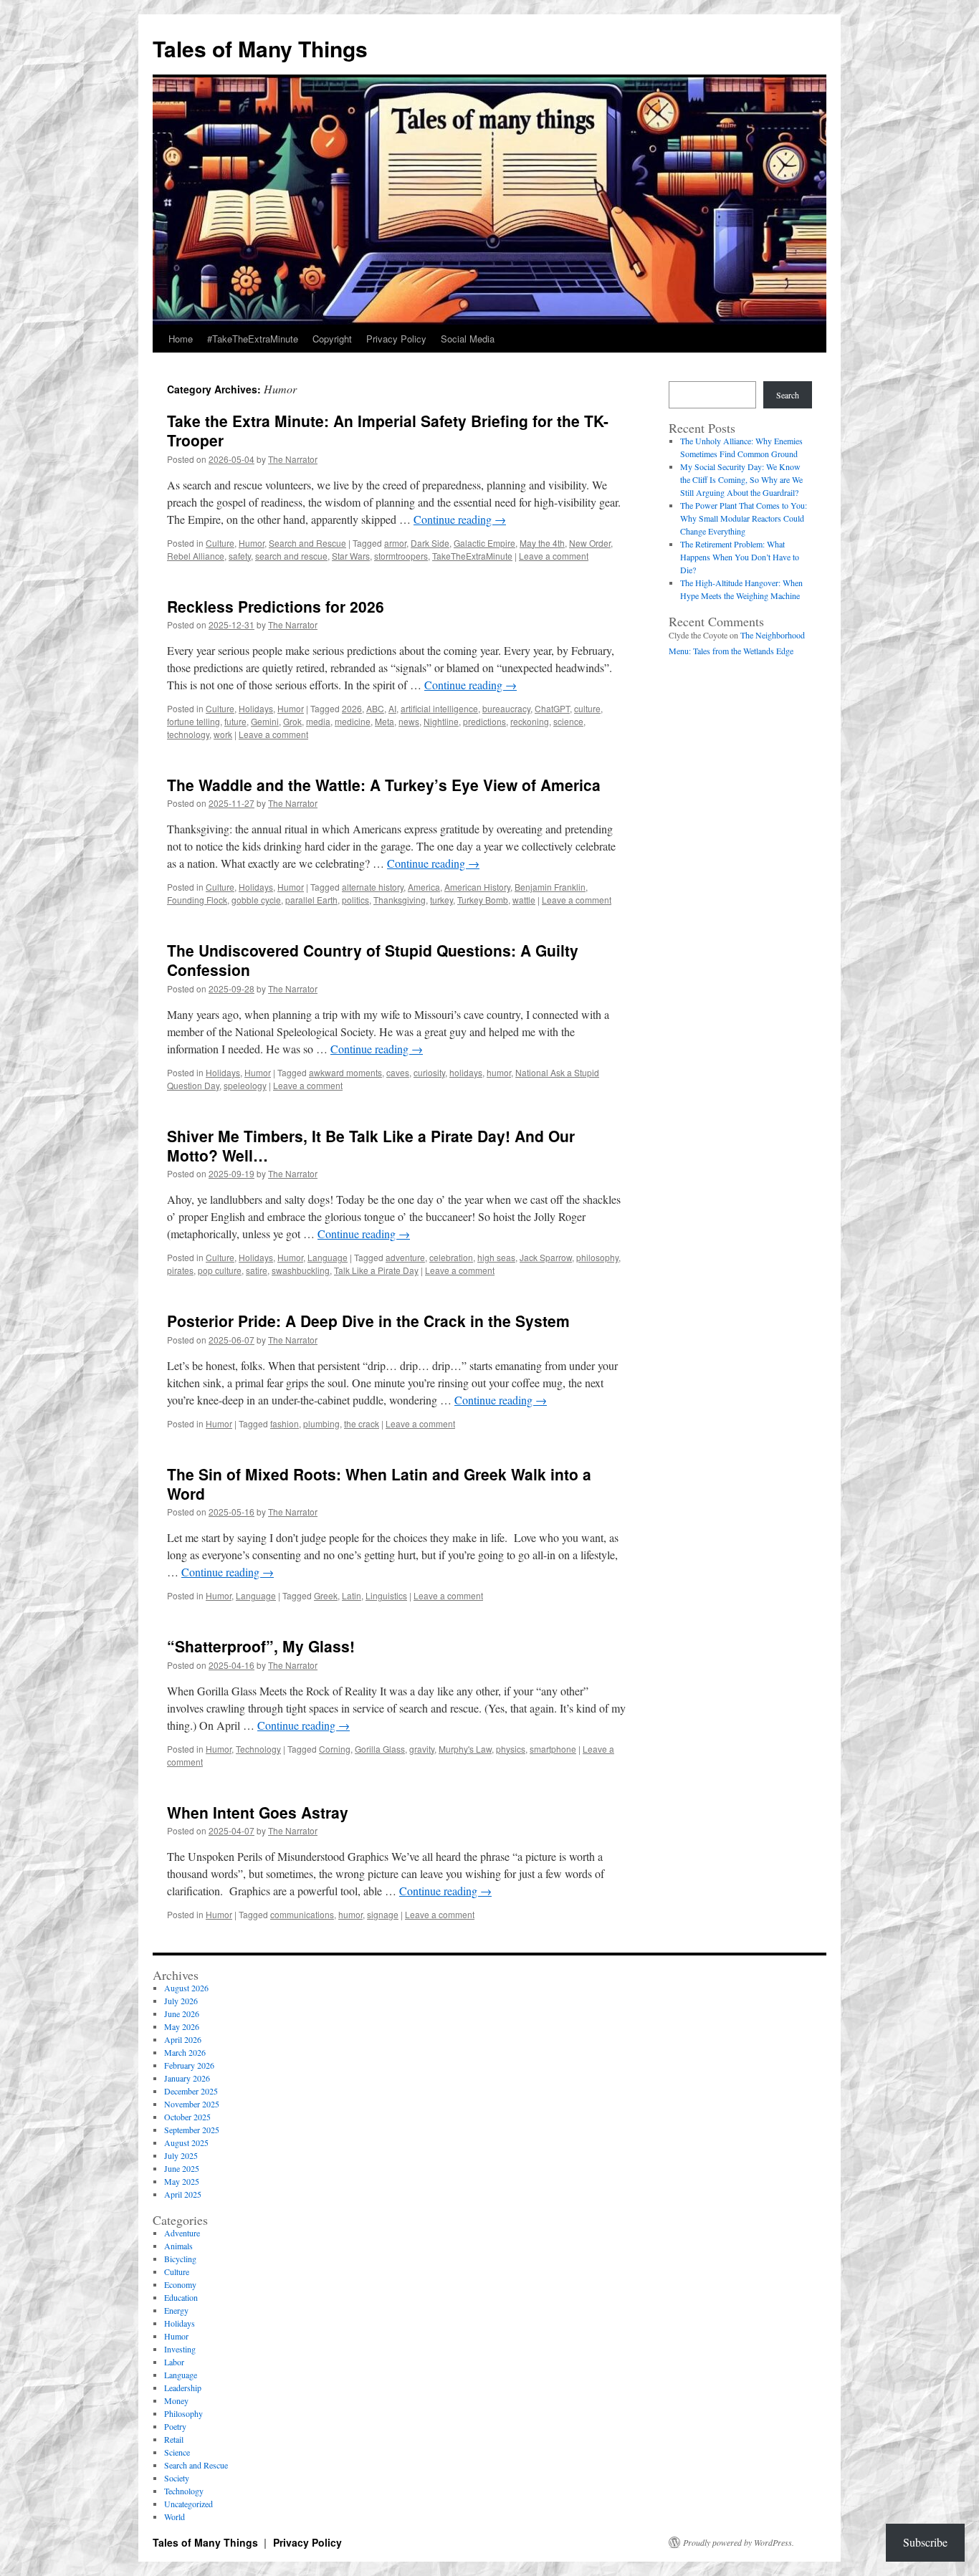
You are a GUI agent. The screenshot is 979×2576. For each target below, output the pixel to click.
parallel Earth (311, 900)
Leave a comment (554, 556)
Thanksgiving (400, 900)
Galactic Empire (484, 543)
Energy (176, 2310)
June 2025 (182, 2168)
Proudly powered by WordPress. (739, 2542)
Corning (335, 1749)
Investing (180, 2349)
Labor (174, 2362)
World (175, 2517)
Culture (220, 543)
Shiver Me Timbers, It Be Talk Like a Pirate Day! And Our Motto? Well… (371, 1145)
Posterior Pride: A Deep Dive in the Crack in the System (368, 1321)
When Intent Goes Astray (258, 1812)
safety (240, 556)
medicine (353, 721)
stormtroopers (401, 556)
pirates (180, 1270)
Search (788, 395)
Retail (174, 2439)
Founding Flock (197, 900)
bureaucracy (506, 708)
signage (383, 1914)
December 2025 (191, 2091)
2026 (352, 708)
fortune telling (194, 721)
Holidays (256, 708)
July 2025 (181, 2155)
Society (177, 2478)
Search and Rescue (307, 543)
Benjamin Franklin (550, 887)
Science (177, 2452)
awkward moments (345, 1072)
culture (587, 708)
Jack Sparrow (546, 1257)
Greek (326, 1595)
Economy (180, 2284)
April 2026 (183, 2039)
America (424, 887)
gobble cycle (256, 900)
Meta (385, 721)
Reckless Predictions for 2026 (276, 606)
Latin (352, 1595)
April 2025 (183, 2194)
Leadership (183, 2388)
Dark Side (430, 543)
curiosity (429, 1072)
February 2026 (189, 2065)
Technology (258, 1749)
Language (328, 1257)
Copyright (332, 339)
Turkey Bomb (483, 900)
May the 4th (542, 543)
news (409, 721)
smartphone (553, 1749)
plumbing (321, 1423)
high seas (496, 1257)
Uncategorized (188, 2504)
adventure (405, 1257)
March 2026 (185, 2052)
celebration (451, 1257)
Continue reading (460, 519)
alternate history (373, 887)
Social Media (468, 339)
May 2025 (182, 2181)
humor (499, 1072)
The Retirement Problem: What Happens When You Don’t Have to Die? (740, 557)
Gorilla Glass (380, 1749)
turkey (441, 900)
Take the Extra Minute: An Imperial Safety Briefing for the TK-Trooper (388, 430)
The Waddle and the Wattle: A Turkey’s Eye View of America (384, 785)
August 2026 (186, 1988)
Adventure (182, 2233)
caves (398, 1072)
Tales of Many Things (260, 48)
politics (355, 900)
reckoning (530, 721)
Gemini (265, 721)
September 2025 (192, 2130)
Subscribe (925, 2542)
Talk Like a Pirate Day (376, 1270)
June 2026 (182, 2014)
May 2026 (182, 2026)
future (235, 721)
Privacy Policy (396, 339)
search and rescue (291, 556)
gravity (422, 1749)
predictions (484, 721)
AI (392, 708)
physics (511, 1749)
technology (188, 734)
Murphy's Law (465, 1749)
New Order (590, 543)
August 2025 (186, 2142)
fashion (285, 1423)
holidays (466, 1072)
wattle (524, 900)
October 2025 (187, 2117)
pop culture (220, 1270)
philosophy (597, 1257)
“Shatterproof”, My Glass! (261, 1646)
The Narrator (293, 459)
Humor (252, 543)
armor (395, 543)
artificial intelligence (439, 708)
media (318, 721)
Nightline (441, 721)
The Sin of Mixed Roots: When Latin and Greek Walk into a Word (379, 1484)
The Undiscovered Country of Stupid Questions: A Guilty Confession (373, 960)
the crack (362, 1423)
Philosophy (183, 2413)
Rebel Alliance (196, 556)
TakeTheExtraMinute (472, 556)
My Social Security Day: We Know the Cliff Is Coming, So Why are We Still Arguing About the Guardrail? (741, 479)
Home (181, 339)
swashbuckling (301, 1270)
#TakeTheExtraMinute (253, 339)
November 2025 (192, 2104)
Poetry (175, 2426)
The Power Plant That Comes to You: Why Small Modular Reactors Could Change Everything (744, 518)
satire (257, 1270)
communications (302, 1914)
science (568, 721)
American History (477, 887)
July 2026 (181, 2001)
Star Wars (351, 556)
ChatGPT (552, 708)
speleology (245, 1085)
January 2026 (187, 2078)
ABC (375, 708)
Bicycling (180, 2259)
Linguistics (386, 1595)
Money (176, 2400)
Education (181, 2297)
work (223, 734)
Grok (292, 721)
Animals (178, 2246)
